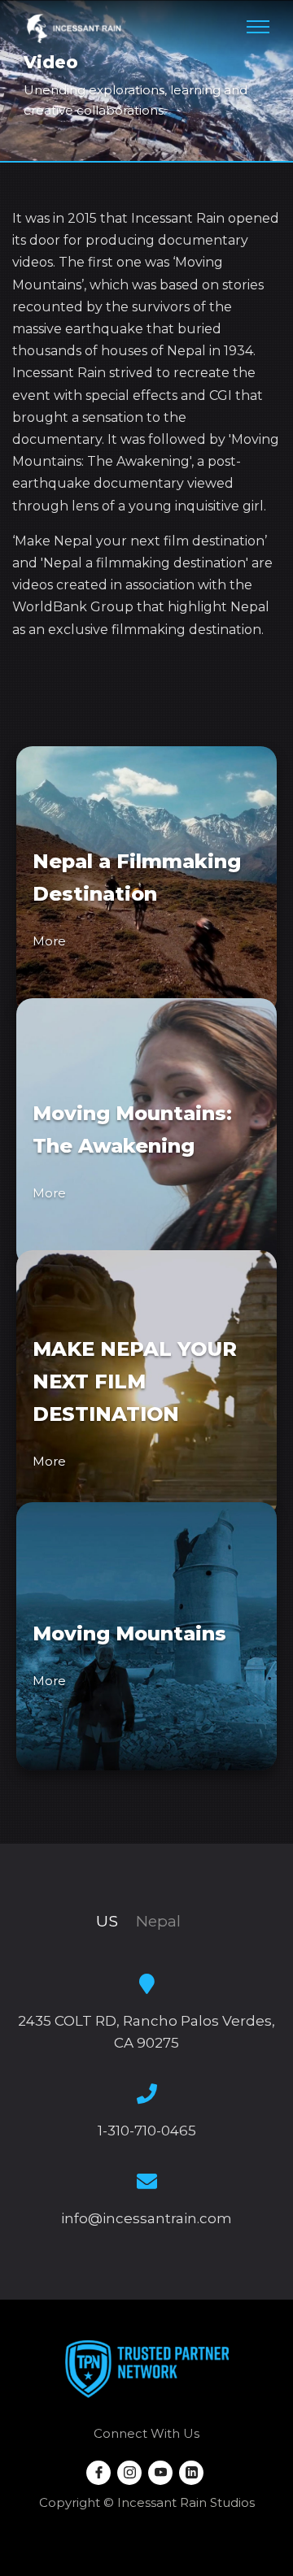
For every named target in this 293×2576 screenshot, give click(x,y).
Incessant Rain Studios (186, 2502)
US (107, 1921)
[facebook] (98, 2473)
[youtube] (160, 2473)
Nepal (158, 1921)
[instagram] (129, 2473)
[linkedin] (191, 2473)
